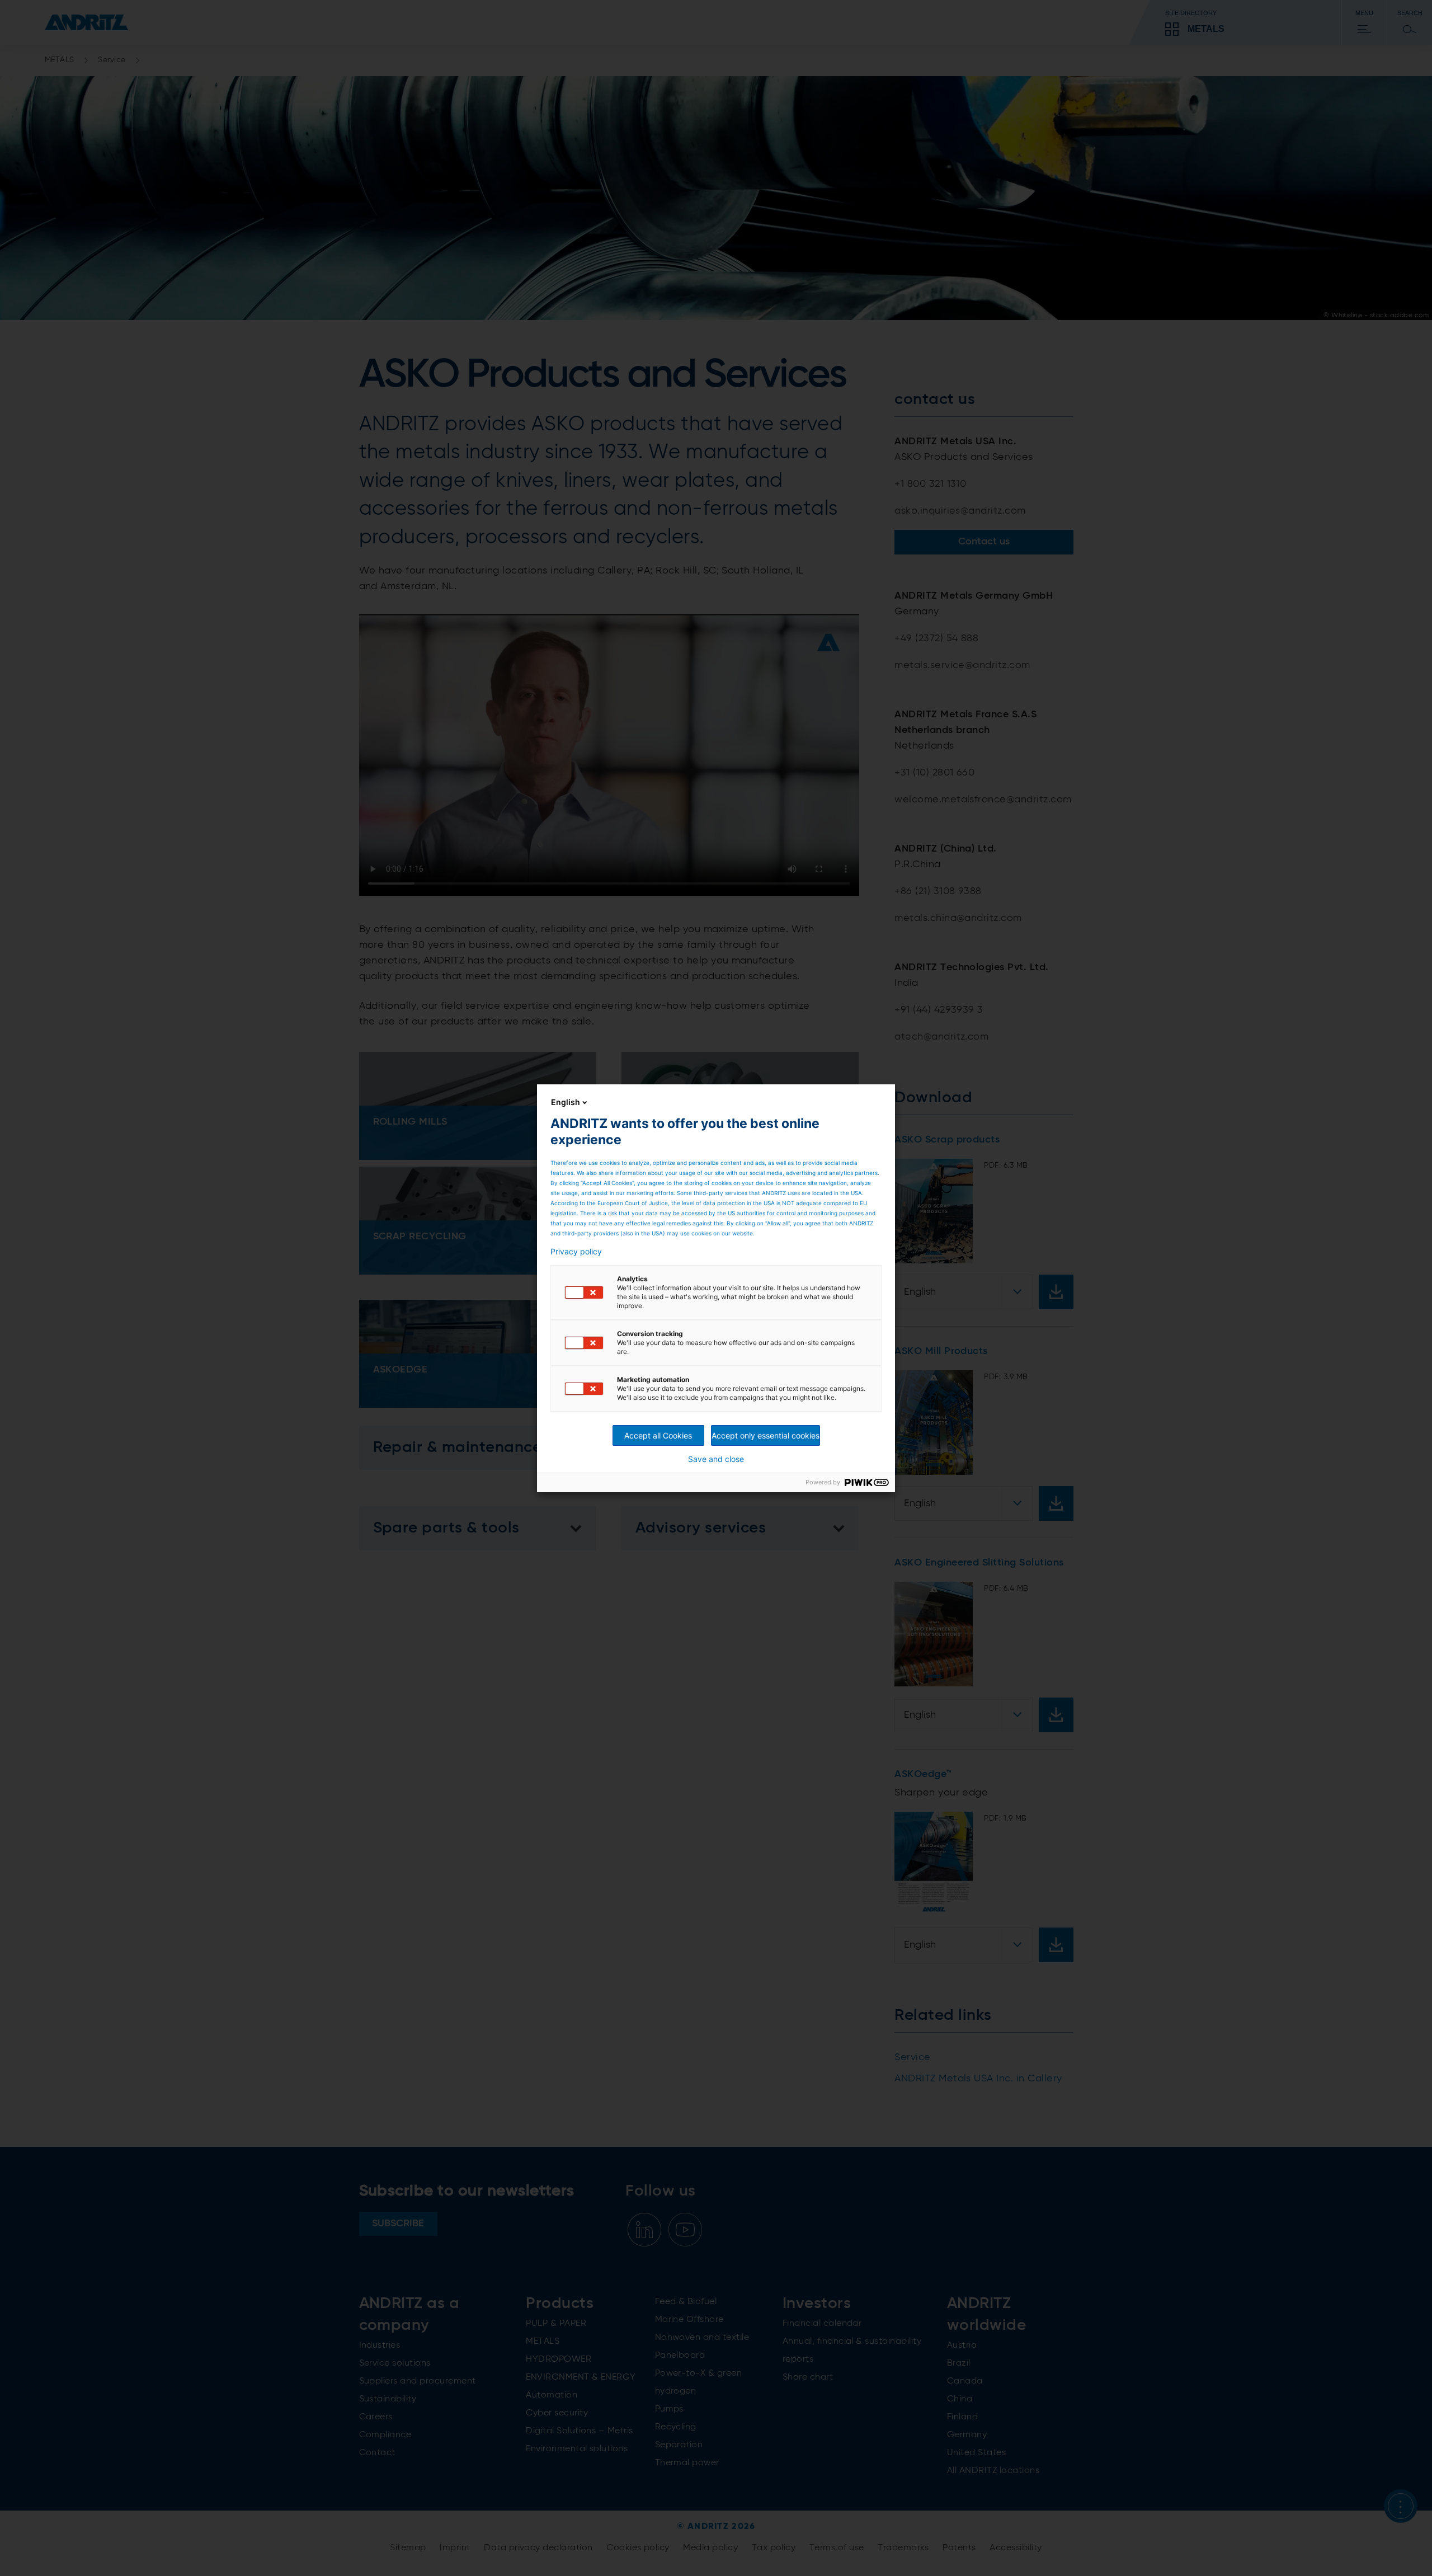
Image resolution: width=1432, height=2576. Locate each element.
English (566, 1102)
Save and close (716, 1459)
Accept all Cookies (658, 1435)
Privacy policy (576, 1252)
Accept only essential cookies (766, 1435)
